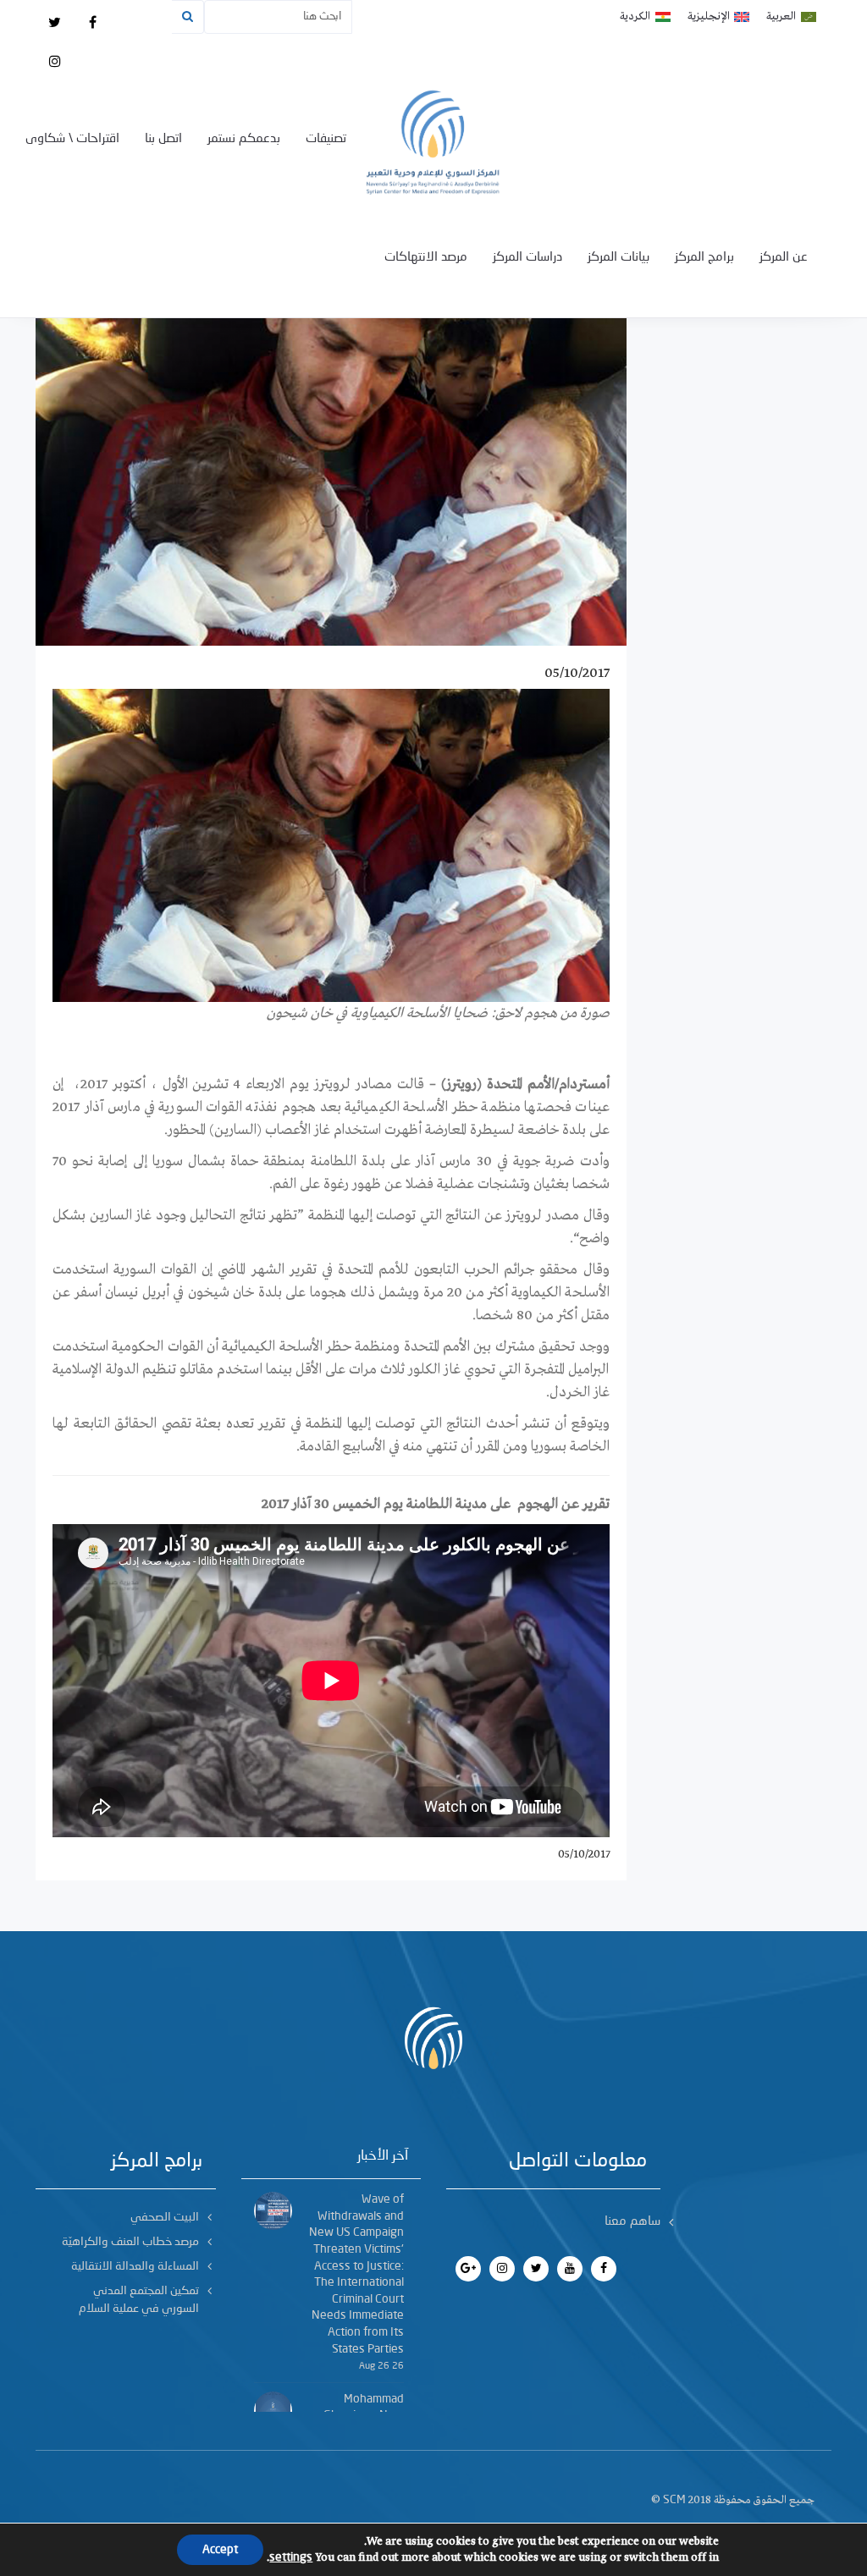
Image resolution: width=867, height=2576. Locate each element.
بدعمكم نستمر (244, 139)
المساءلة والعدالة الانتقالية (135, 2266)
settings (291, 2557)
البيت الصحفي (165, 2217)
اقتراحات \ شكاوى (72, 139)
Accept (220, 2550)
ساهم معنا (632, 2222)
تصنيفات (326, 139)
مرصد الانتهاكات (426, 258)
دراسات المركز (527, 258)
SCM (674, 2500)
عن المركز (784, 258)
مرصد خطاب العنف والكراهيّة (130, 2242)
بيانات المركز (618, 258)
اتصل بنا (163, 139)
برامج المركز (704, 258)
